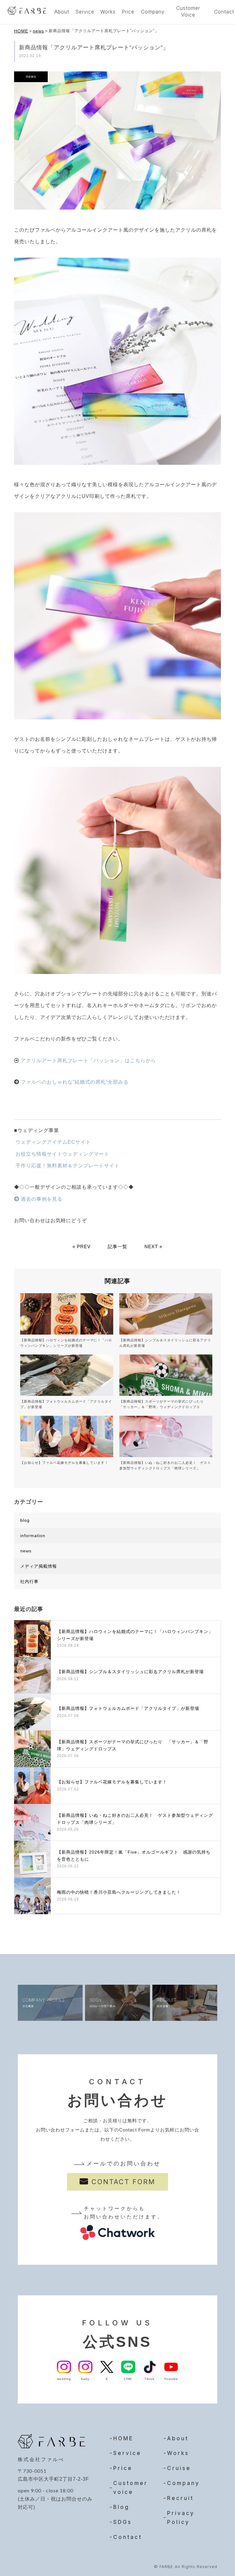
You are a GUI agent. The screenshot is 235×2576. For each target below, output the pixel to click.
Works (108, 12)
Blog (121, 2507)
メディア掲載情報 (39, 1566)
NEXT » (153, 1246)
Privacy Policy (181, 2518)
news (38, 31)
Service (85, 12)
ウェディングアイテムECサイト (52, 1142)
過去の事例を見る (41, 1199)
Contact (128, 2537)
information (33, 1536)
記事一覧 (117, 1246)
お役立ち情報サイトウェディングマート (62, 1154)
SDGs (123, 2522)
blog (25, 1520)
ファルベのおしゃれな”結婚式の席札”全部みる (75, 1082)
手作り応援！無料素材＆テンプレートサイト (67, 1166)
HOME (21, 31)
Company (153, 12)
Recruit (180, 2498)
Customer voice (131, 2488)
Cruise (179, 2468)
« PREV (82, 1246)
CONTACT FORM (123, 2182)
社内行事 (29, 1582)
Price (128, 12)
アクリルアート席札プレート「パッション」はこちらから (88, 1061)
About (62, 12)
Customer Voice (188, 11)
